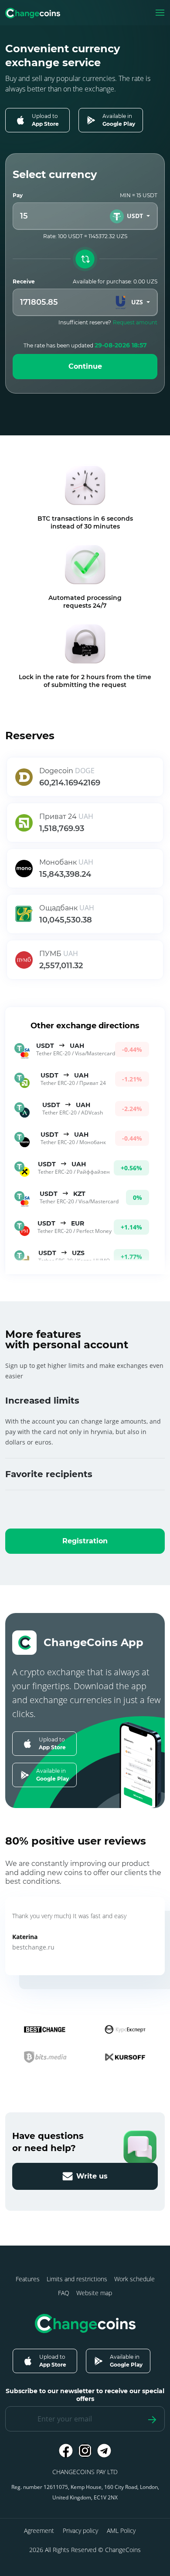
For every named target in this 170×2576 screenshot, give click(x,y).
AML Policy (121, 2531)
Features (28, 2279)
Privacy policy (80, 2531)
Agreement (39, 2531)
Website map (94, 2293)
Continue (85, 366)
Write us (92, 2176)
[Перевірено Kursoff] (125, 2057)
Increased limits (42, 1401)
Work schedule (134, 2279)
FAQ (64, 2293)
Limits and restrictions (77, 2279)
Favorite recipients (49, 1474)
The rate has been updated (85, 345)
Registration (85, 1541)
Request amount (135, 322)
